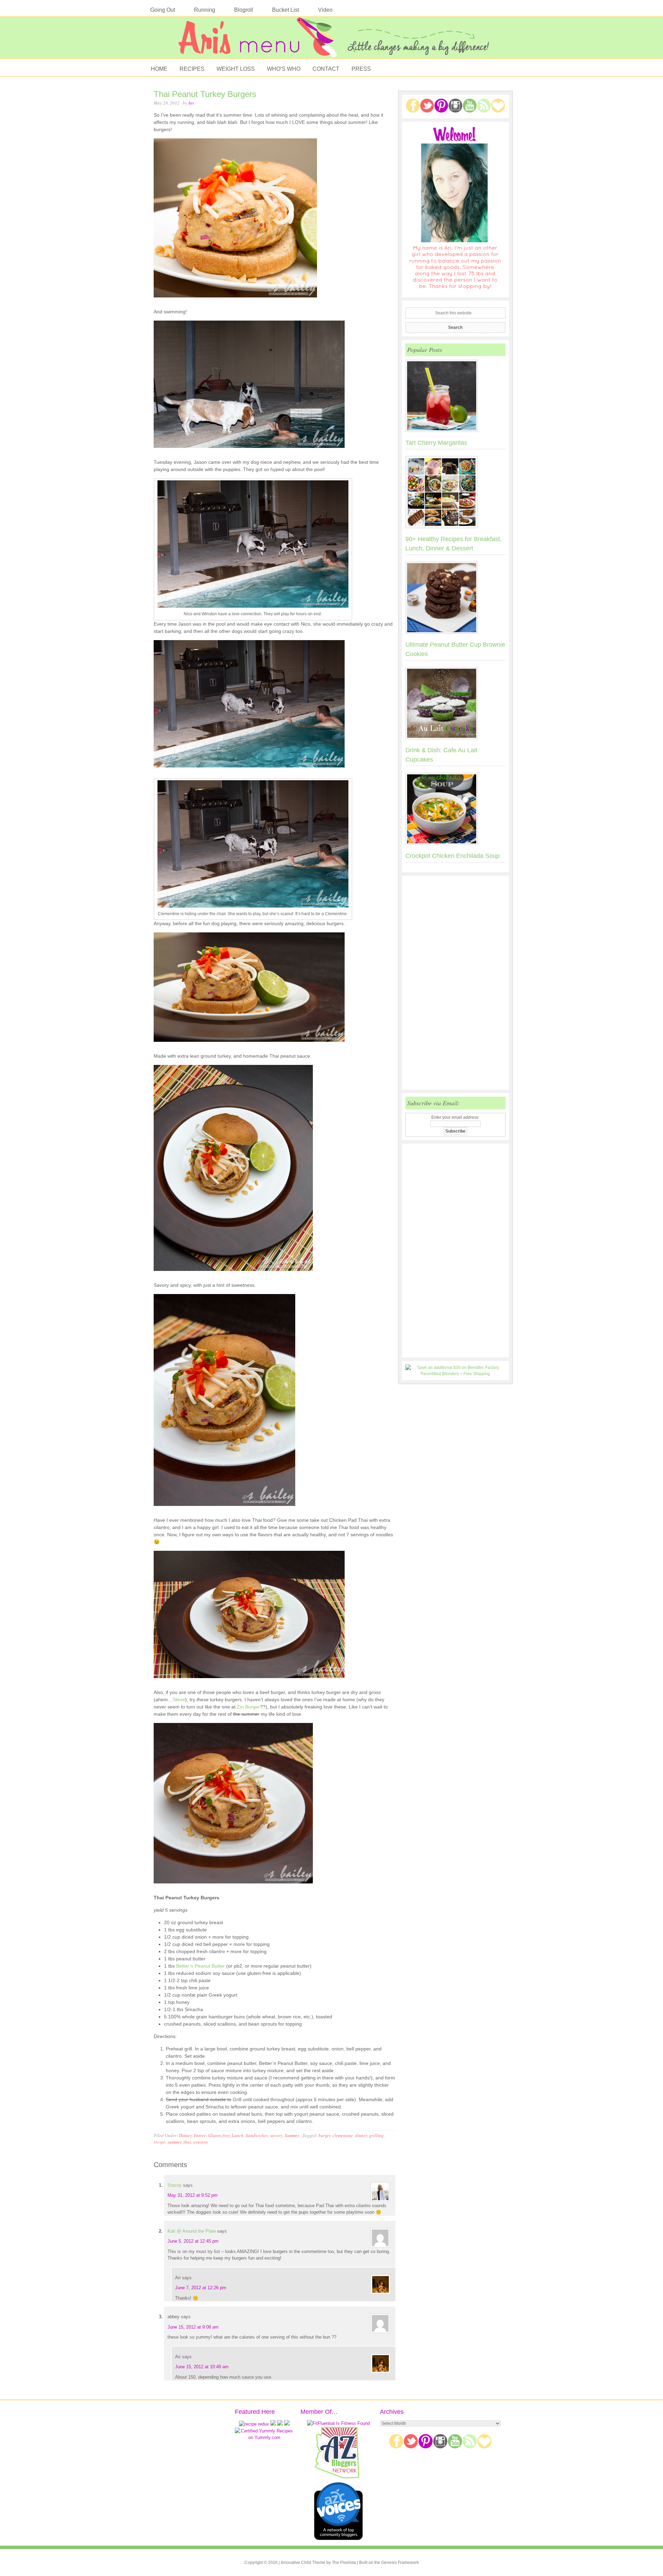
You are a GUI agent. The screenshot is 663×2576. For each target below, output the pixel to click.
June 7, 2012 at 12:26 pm (201, 2288)
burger (324, 2135)
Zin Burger (248, 1707)
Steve (179, 1700)
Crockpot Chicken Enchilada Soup (453, 856)
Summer (292, 2135)
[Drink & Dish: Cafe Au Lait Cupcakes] (455, 705)
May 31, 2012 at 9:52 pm (193, 2195)
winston (200, 2142)
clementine (343, 2135)
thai (187, 2142)
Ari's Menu (331, 41)
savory (276, 2135)
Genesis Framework (400, 2563)
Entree (200, 2135)
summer (174, 2142)
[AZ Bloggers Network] (338, 2477)
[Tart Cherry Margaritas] (455, 397)
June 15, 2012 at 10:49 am (202, 2367)
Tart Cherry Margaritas (436, 443)
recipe (160, 2142)
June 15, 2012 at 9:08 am (193, 2327)
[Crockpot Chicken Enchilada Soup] (455, 810)
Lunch (238, 2135)
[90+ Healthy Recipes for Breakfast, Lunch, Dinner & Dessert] (455, 493)
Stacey (175, 2185)
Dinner (185, 2135)
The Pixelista (344, 2563)
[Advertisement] (455, 983)
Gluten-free (219, 2135)
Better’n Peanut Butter (200, 1966)
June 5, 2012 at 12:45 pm (193, 2241)
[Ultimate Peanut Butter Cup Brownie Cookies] (455, 599)
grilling (376, 2135)
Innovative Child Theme (303, 2563)
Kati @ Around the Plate (192, 2231)
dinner (361, 2135)
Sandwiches (257, 2135)
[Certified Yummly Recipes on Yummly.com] (264, 2437)
